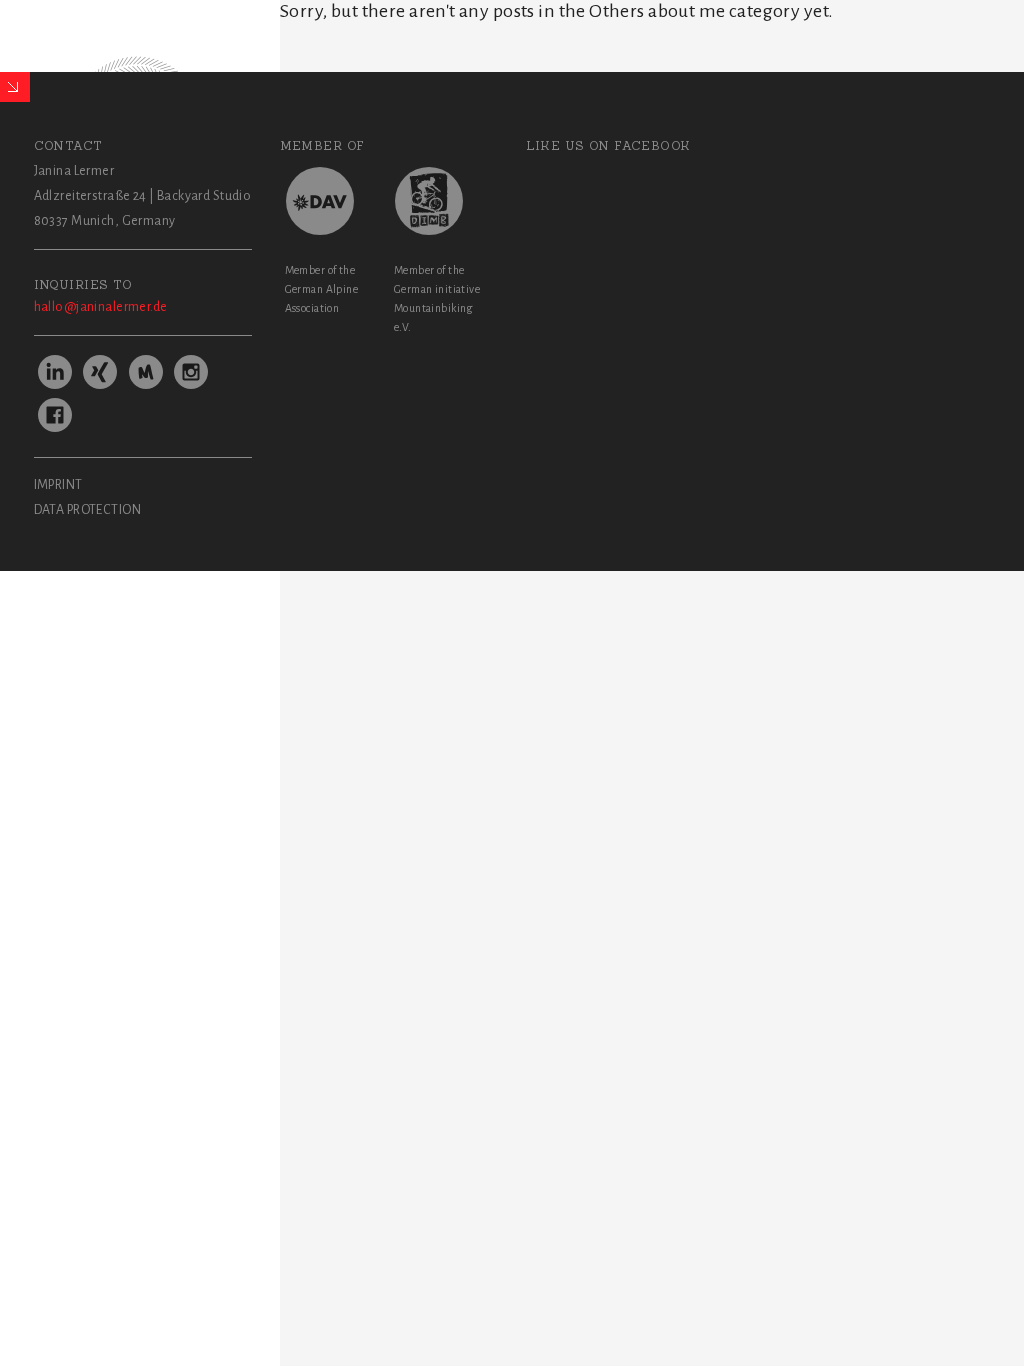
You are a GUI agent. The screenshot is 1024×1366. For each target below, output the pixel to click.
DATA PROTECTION (87, 510)
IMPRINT (58, 485)
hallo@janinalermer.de (101, 307)
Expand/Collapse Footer (15, 87)
